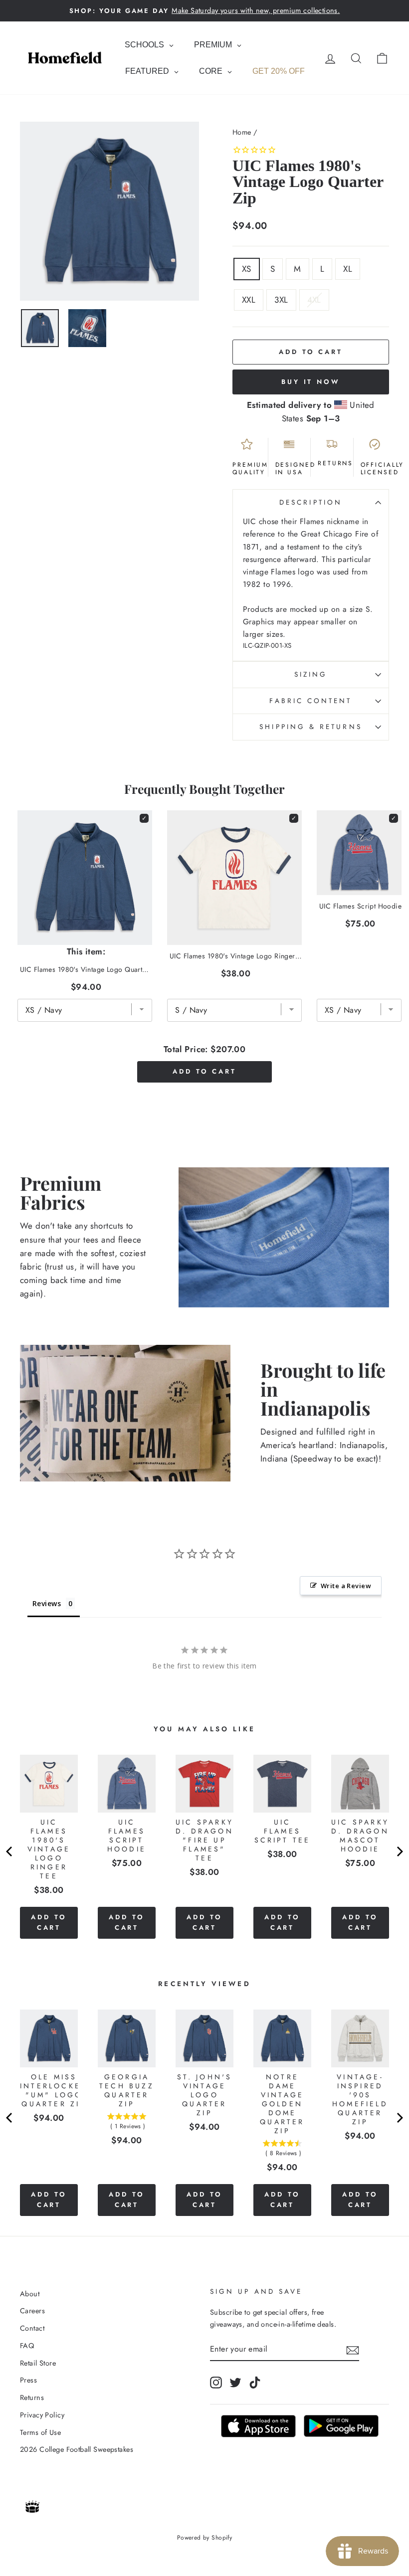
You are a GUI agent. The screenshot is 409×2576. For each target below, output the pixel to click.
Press (28, 2380)
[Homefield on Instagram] (216, 2382)
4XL (314, 300)
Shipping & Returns (310, 727)
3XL (281, 300)
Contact (32, 2328)
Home (242, 132)
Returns (32, 2397)
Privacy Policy (42, 2415)
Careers (32, 2311)
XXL (249, 300)
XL (348, 269)
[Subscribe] (353, 2349)
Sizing (311, 674)
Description (311, 502)
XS (247, 269)
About (30, 2294)
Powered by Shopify (205, 2538)
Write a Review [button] (346, 1586)
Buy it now (311, 382)
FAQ (27, 2346)
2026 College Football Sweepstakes (77, 2449)
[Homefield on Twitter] (235, 2382)
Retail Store (38, 2363)
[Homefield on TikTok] (255, 2382)
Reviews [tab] (47, 1603)
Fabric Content (310, 701)
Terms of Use (40, 2432)
